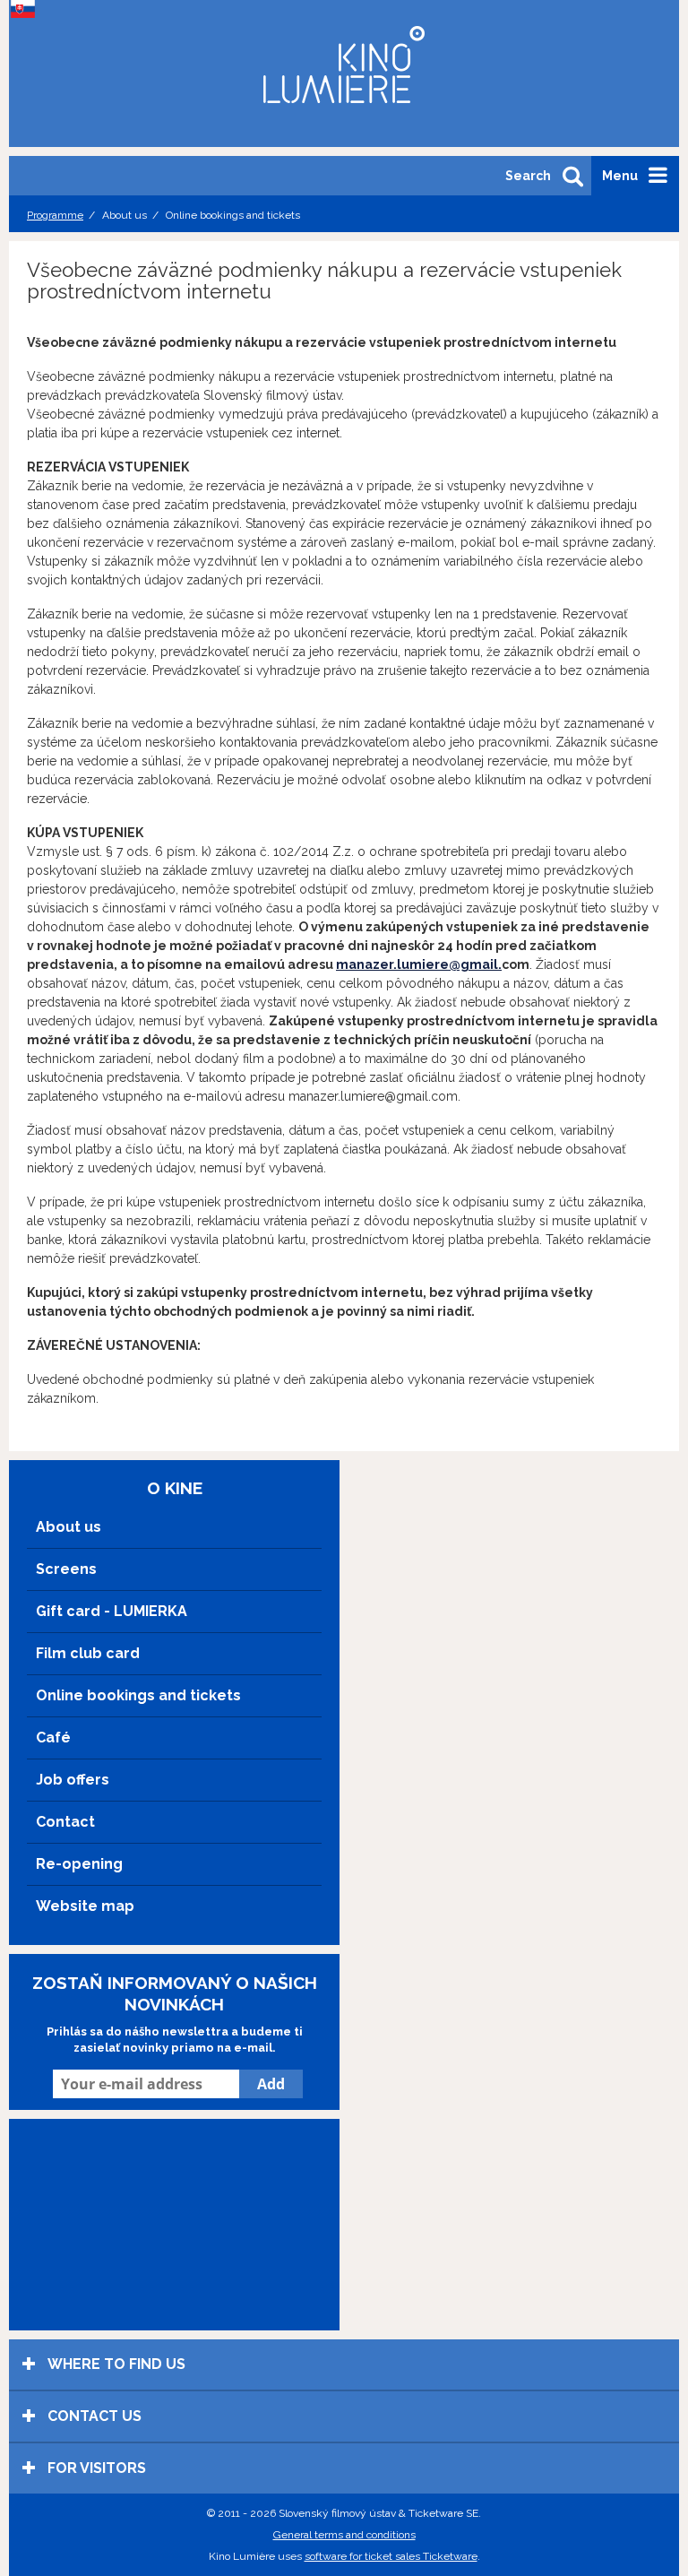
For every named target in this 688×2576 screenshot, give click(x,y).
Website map (85, 1906)
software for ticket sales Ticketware (391, 2556)
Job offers (73, 1780)
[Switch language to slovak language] (27, 9)
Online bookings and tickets (138, 1695)
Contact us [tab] (93, 2416)
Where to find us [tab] (115, 2364)
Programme (55, 215)
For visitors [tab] (95, 2468)
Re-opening (79, 1864)
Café (53, 1738)
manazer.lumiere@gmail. (419, 964)
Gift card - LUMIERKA (112, 1611)
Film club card (88, 1653)
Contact (65, 1822)
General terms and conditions (344, 2535)
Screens (66, 1569)
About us (69, 1527)
